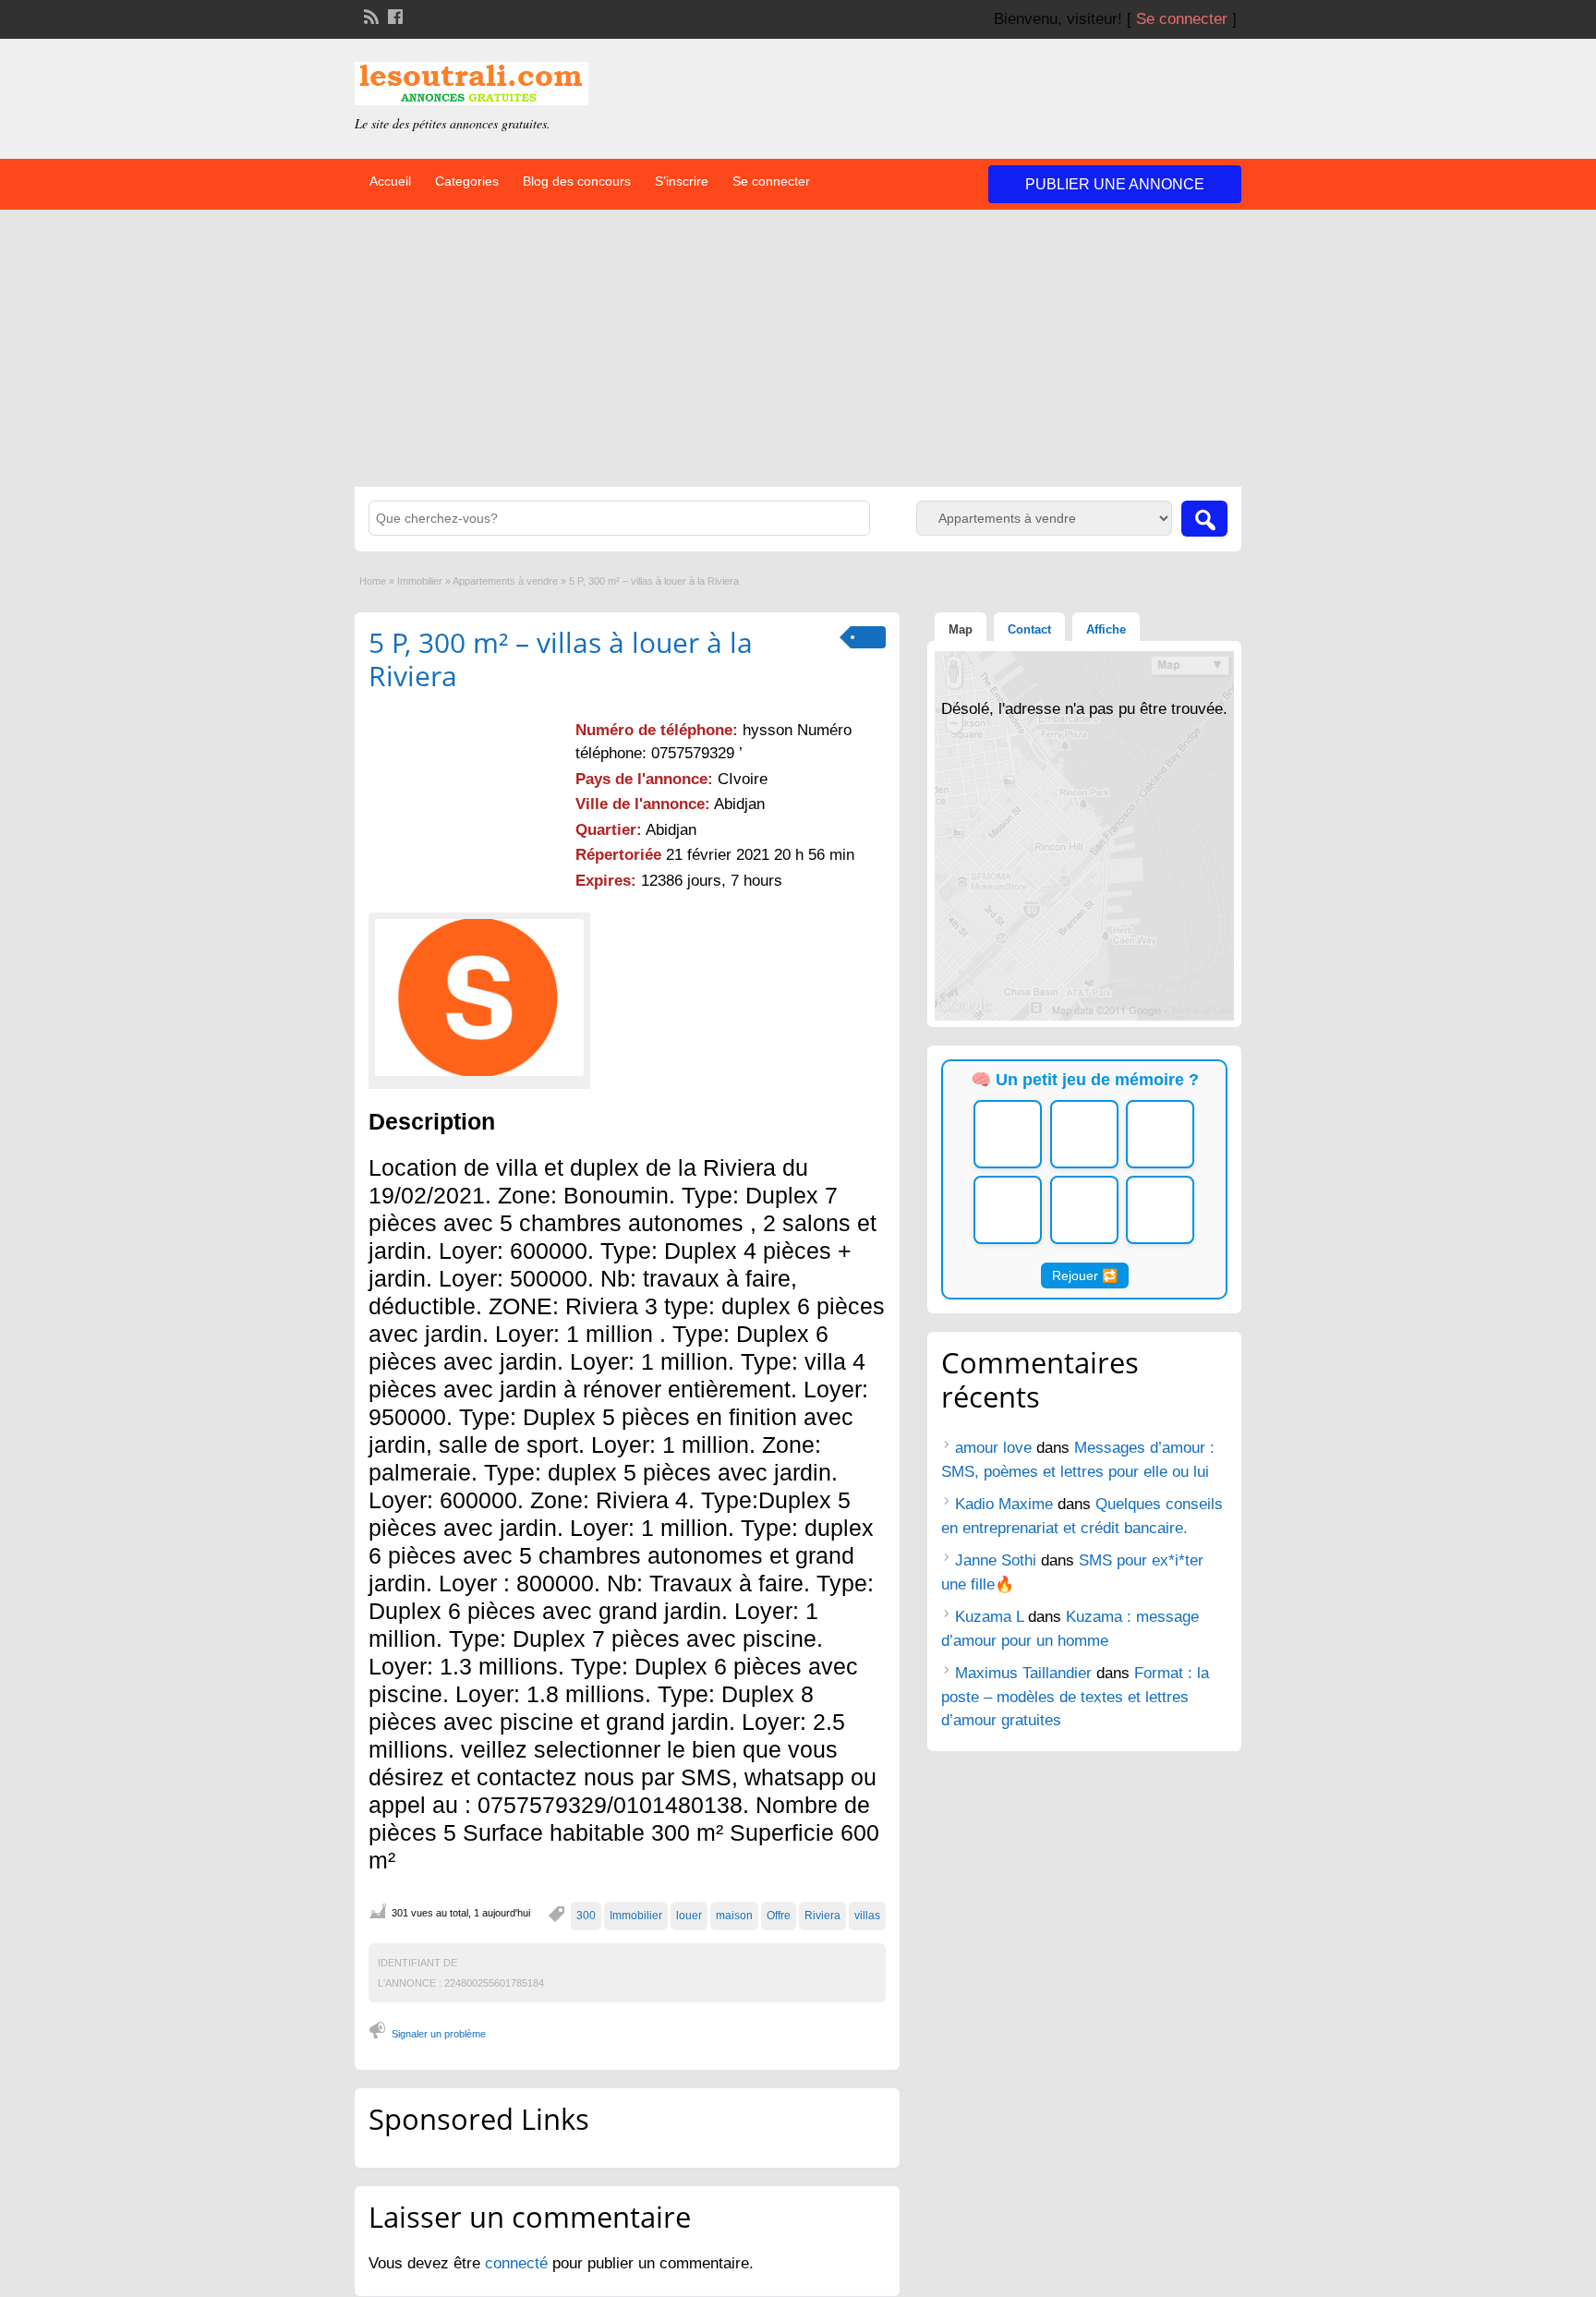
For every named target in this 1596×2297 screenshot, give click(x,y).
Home (373, 581)
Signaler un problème (439, 2034)
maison (734, 1916)
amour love (993, 1448)
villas (867, 1916)
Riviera (822, 1916)
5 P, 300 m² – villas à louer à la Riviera (561, 659)
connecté (519, 2263)
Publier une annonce (1115, 184)
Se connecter (1182, 19)
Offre (779, 1916)
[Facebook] (393, 15)
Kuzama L (989, 1617)
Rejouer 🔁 (1085, 1275)
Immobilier (420, 581)
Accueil (390, 181)
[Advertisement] (798, 348)
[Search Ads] (1204, 519)
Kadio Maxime (1004, 1504)
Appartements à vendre (505, 581)
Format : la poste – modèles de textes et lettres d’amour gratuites (1075, 1697)
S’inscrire (682, 181)
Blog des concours (577, 181)
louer (689, 1916)
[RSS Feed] (369, 15)
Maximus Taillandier (1023, 1673)
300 (586, 1916)
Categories (467, 181)
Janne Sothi (996, 1560)
